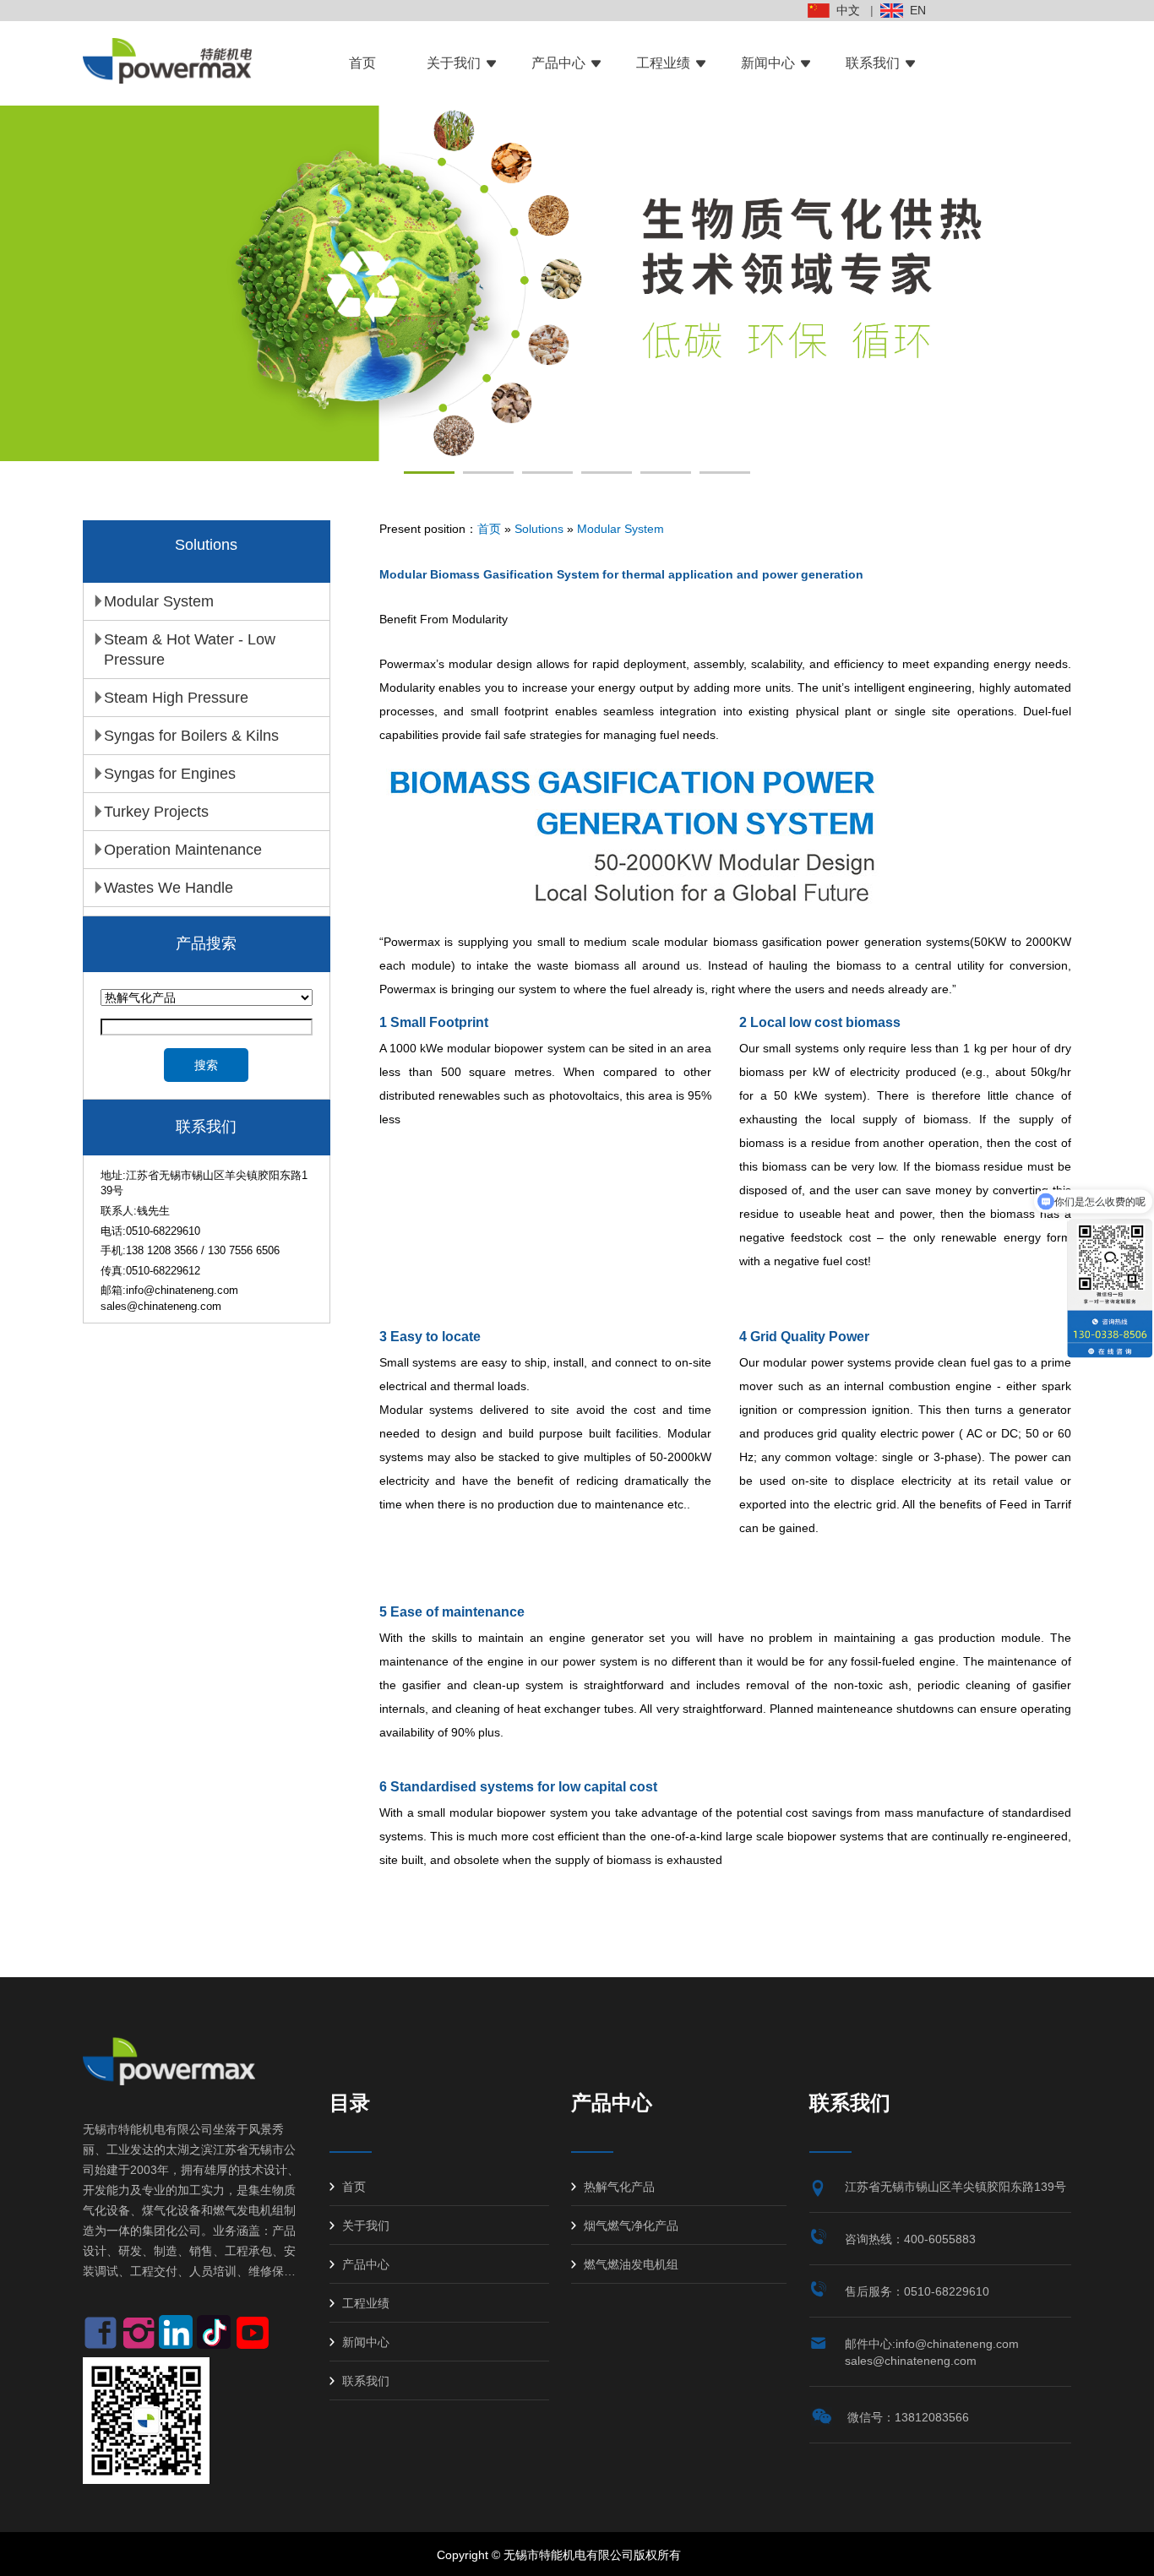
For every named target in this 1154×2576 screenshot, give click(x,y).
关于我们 (454, 63)
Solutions (539, 529)
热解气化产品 (619, 2187)
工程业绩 (663, 63)
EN (914, 10)
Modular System (621, 529)
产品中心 (558, 63)
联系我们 (873, 63)
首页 (362, 63)
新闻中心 (768, 63)
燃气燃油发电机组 (631, 2264)
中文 (845, 10)
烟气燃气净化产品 (631, 2225)
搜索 (206, 1065)
